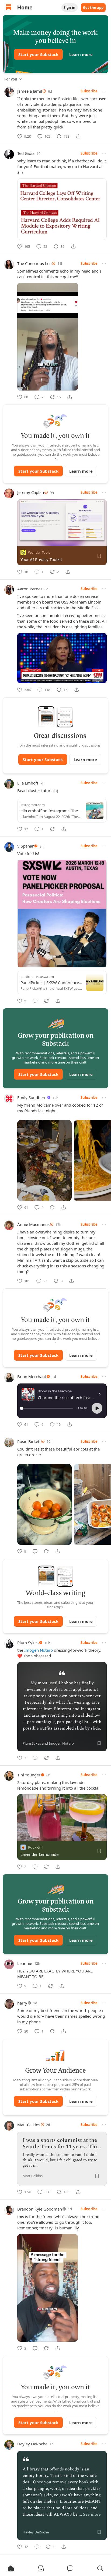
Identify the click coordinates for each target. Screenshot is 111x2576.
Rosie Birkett (29, 1441)
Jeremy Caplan (31, 492)
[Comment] (35, 1001)
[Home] (9, 8)
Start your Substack (38, 54)
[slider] (47, 1408)
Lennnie (25, 1963)
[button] (97, 1408)
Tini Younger (29, 1775)
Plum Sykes (28, 1643)
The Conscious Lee (34, 263)
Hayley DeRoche (32, 2444)
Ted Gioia (26, 153)
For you (11, 79)
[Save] (99, 556)
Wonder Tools (39, 552)
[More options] (104, 91)
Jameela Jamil (30, 91)
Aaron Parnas (30, 589)
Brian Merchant (32, 1376)
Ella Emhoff (28, 783)
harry (22, 2003)
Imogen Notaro (39, 1650)
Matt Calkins (29, 2125)
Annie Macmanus (33, 1224)
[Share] (78, 136)
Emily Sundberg (32, 1097)
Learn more (81, 54)
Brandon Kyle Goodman (40, 2209)
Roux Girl (35, 1847)
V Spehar (25, 846)
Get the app (93, 8)
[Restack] (52, 829)
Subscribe (89, 91)
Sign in (70, 8)
